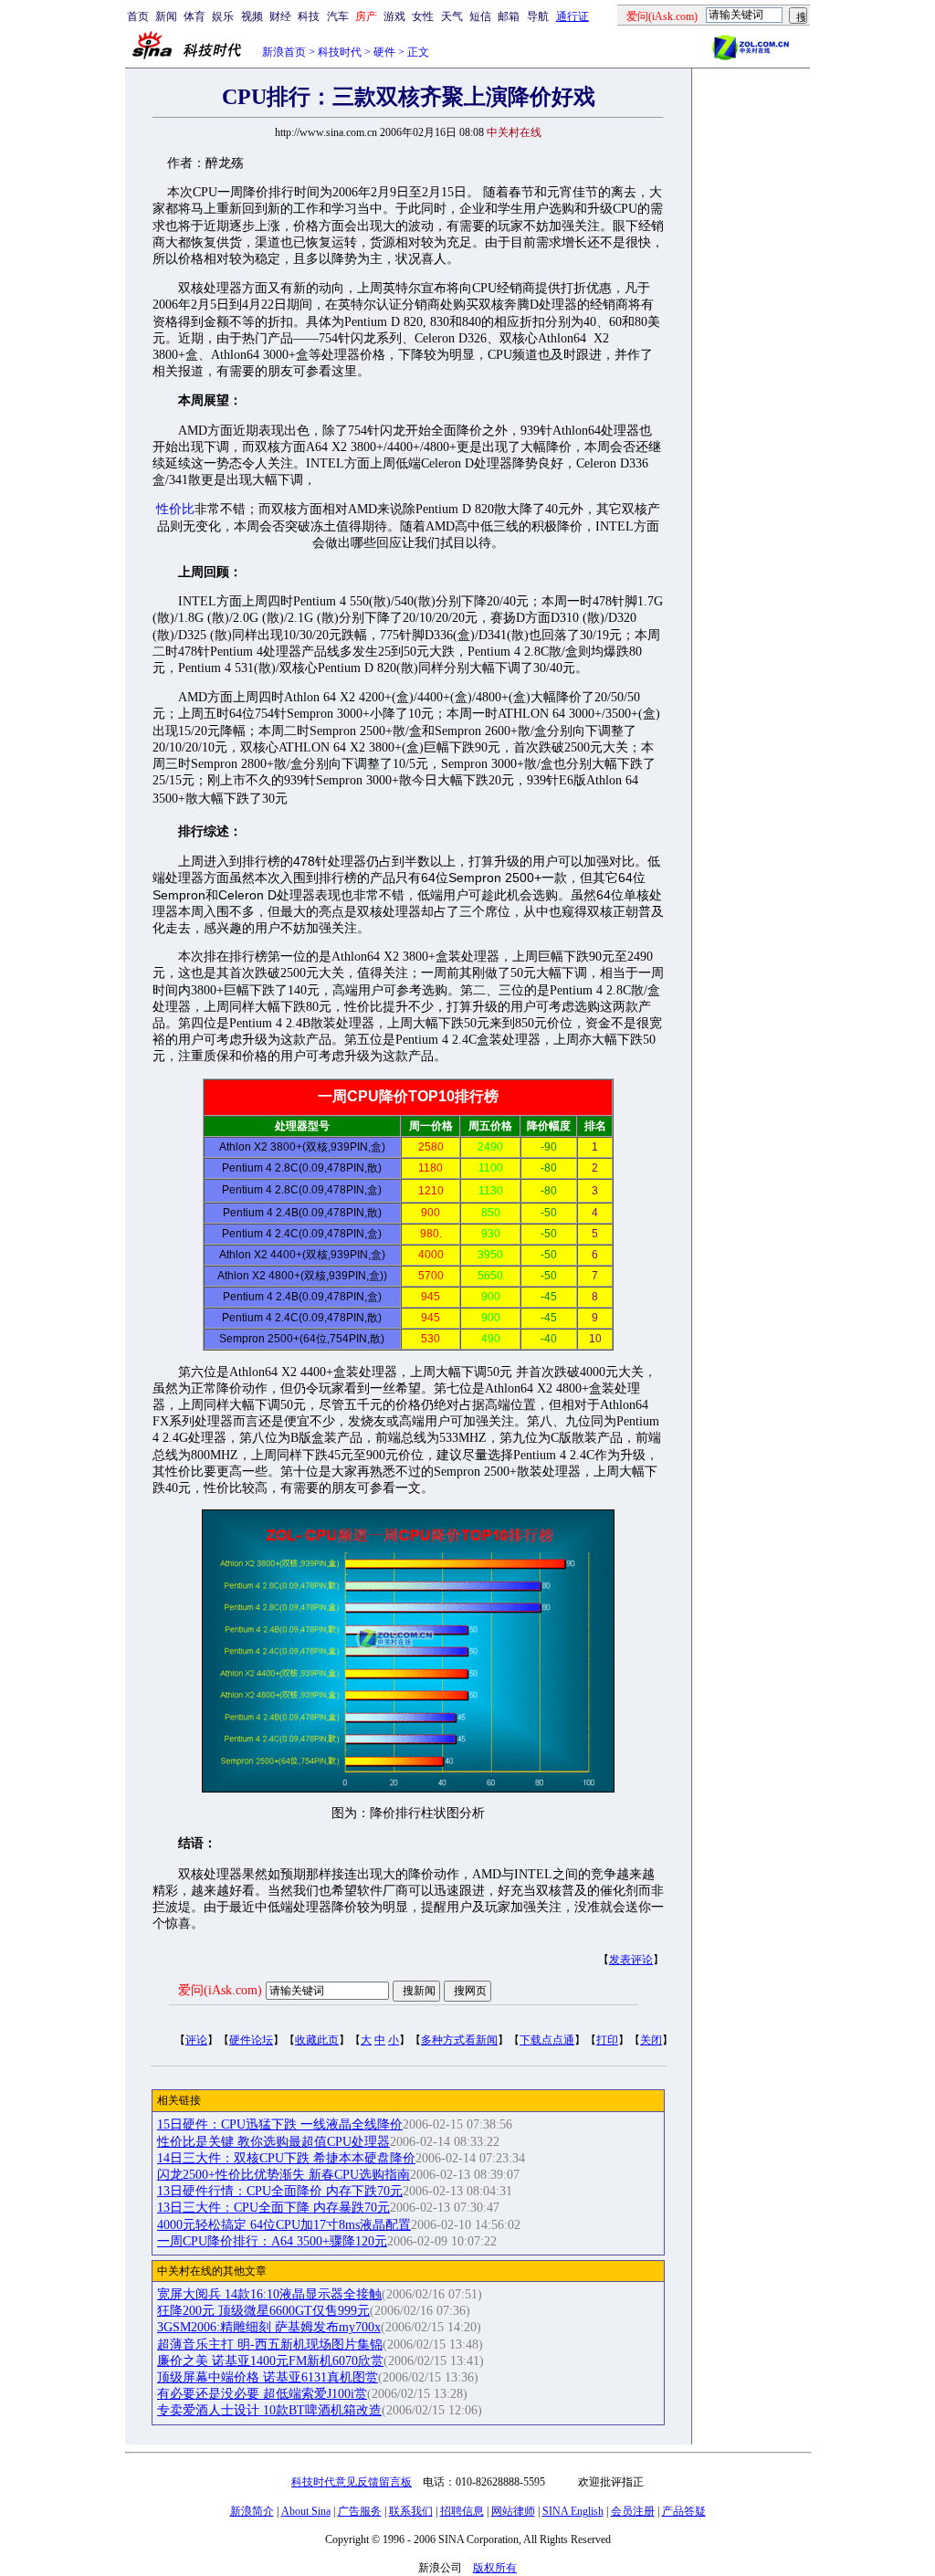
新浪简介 (252, 2511)
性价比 (175, 509)
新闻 (166, 16)
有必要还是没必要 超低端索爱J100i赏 (262, 2394)
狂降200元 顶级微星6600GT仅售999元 (263, 2311)
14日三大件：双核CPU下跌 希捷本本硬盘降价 (286, 2158)
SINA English (573, 2511)
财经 (280, 16)
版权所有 (495, 2568)
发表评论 (631, 1960)
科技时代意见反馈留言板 (352, 2482)
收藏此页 (317, 2040)
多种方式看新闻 (459, 2040)
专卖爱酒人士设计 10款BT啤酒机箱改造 (269, 2410)
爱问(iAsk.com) (220, 1990)
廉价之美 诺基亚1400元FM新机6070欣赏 (270, 2361)
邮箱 (509, 16)
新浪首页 (284, 52)
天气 (452, 16)
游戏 (394, 16)
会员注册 (633, 2511)
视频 (252, 16)
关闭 (651, 2040)
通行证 (573, 16)
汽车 (338, 16)
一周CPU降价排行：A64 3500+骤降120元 (272, 2241)
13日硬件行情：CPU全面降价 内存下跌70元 (280, 2191)
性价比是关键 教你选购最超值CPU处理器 (273, 2142)
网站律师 (513, 2511)
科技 (309, 16)
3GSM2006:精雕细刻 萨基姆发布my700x (269, 2327)
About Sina (306, 2511)
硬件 (384, 52)
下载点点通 (547, 2040)
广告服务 (360, 2511)
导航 (538, 16)
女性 (423, 16)
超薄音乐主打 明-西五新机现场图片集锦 (270, 2345)
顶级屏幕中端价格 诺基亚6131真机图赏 (268, 2377)
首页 (138, 16)
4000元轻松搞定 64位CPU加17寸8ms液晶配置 (284, 2225)
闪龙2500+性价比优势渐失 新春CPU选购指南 (284, 2175)
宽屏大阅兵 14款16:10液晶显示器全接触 (269, 2294)
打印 (607, 2040)
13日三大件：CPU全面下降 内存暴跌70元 (273, 2208)
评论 (196, 2040)
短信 (480, 16)
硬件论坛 (251, 2040)
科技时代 (340, 52)
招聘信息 (462, 2511)
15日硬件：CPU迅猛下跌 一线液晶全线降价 (280, 2124)
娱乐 (223, 16)
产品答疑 (684, 2511)
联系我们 (411, 2511)
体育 (194, 16)
